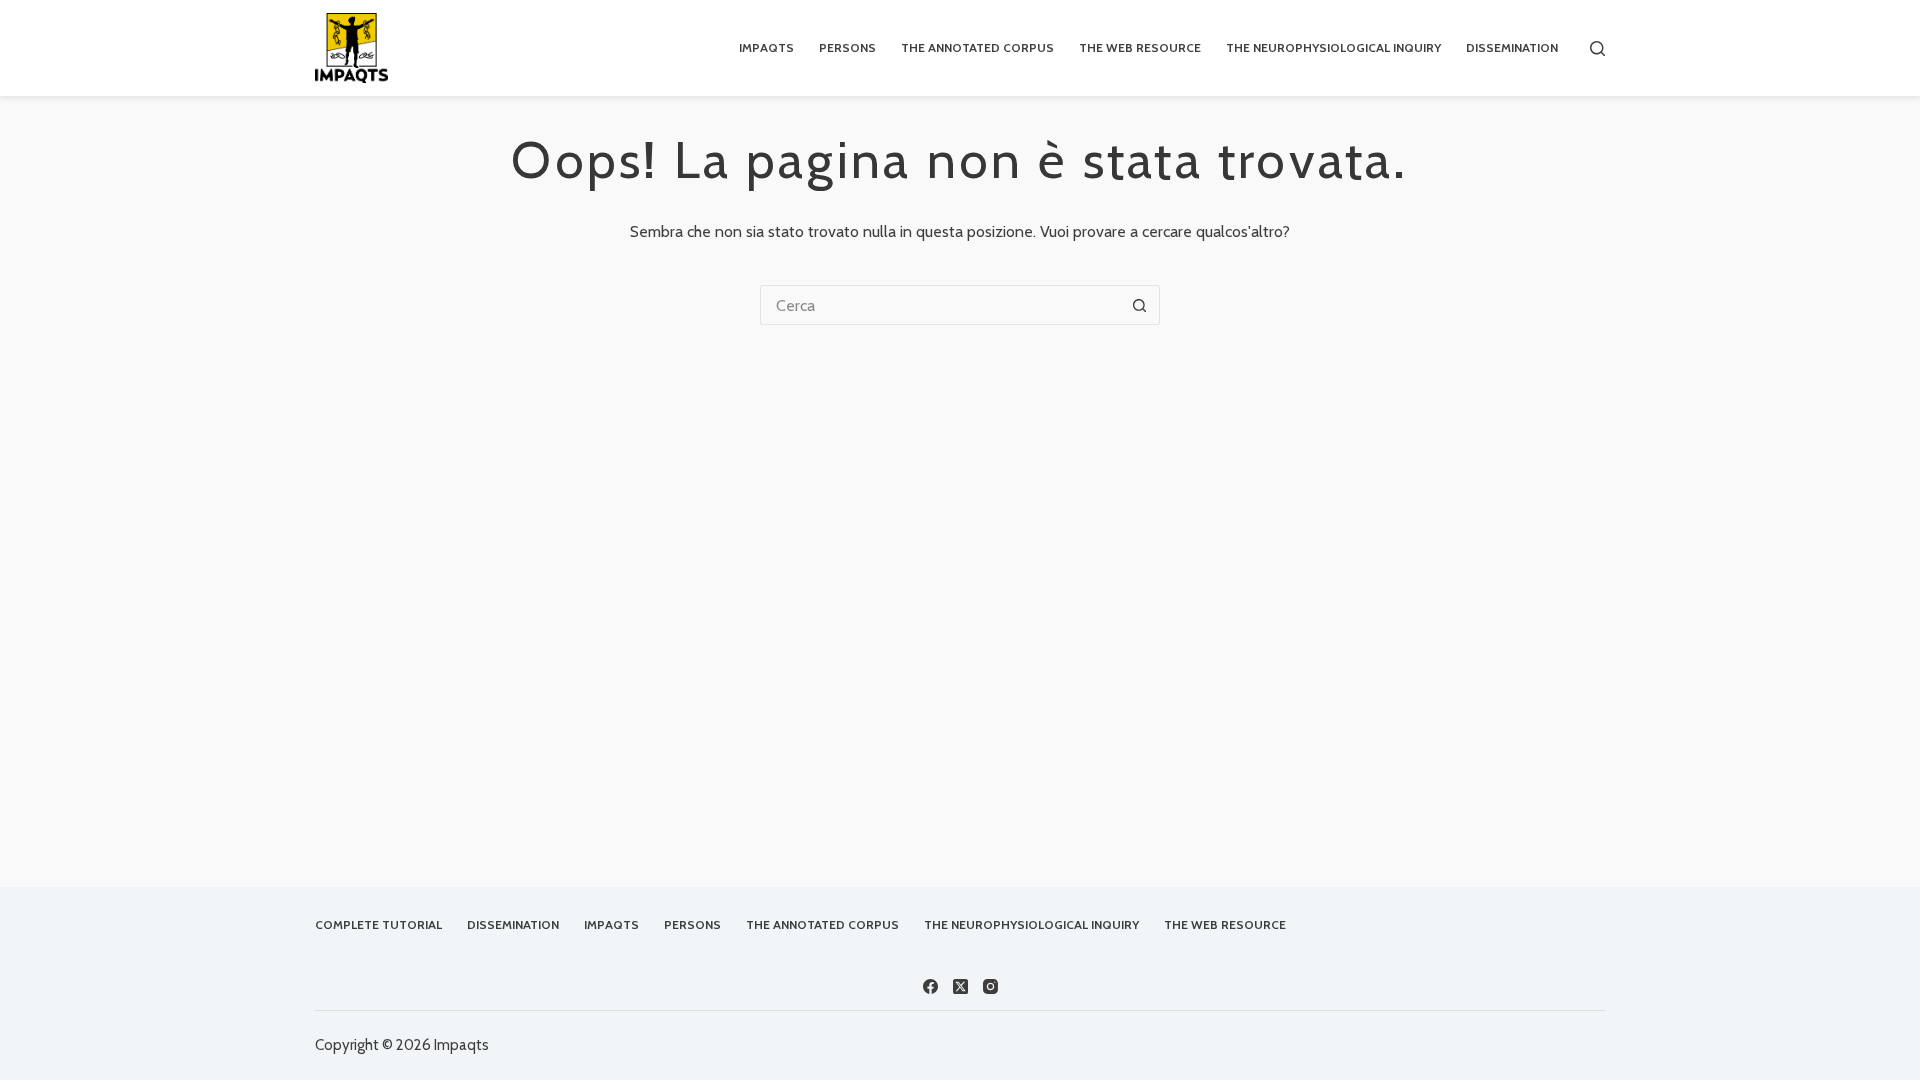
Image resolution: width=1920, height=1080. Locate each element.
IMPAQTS (766, 47)
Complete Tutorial (378, 924)
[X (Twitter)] (960, 986)
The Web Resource (1140, 47)
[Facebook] (930, 986)
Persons (847, 47)
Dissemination (1512, 47)
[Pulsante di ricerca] (1140, 305)
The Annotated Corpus (977, 47)
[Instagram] (990, 986)
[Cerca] (1597, 48)
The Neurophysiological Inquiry (1333, 47)
